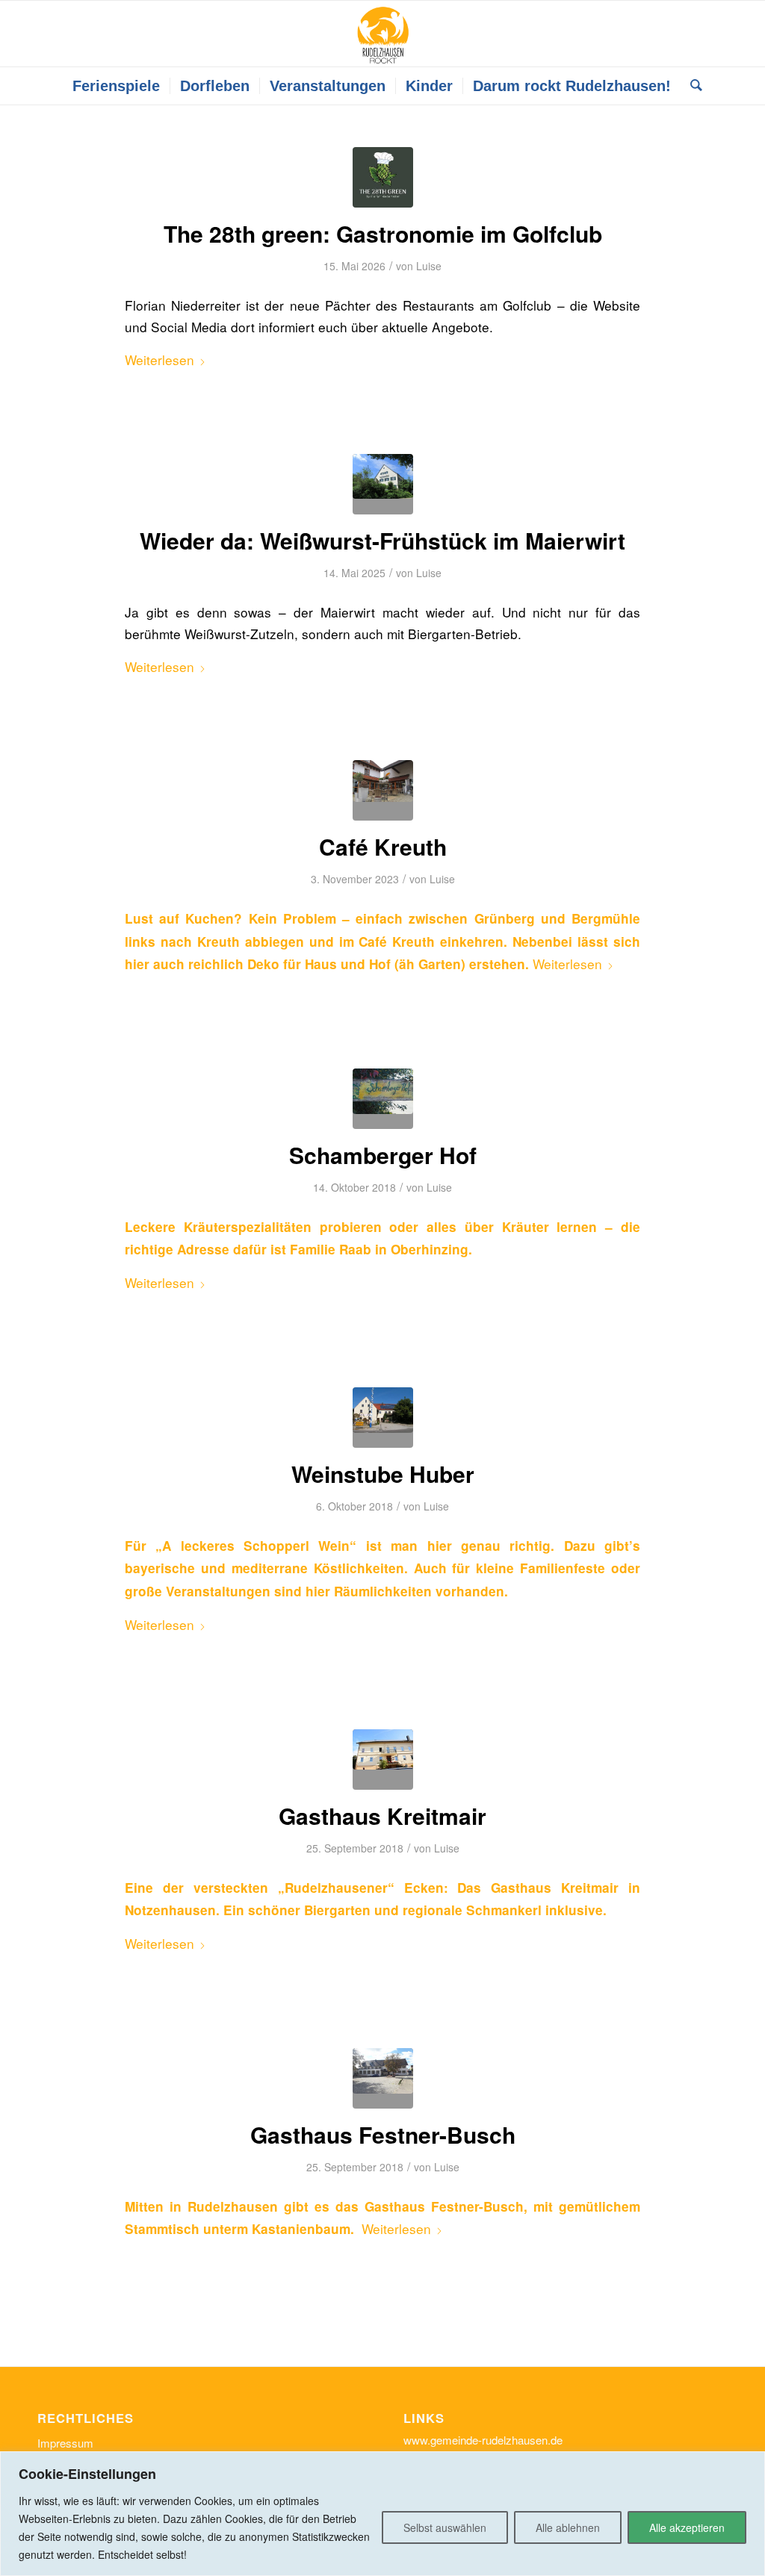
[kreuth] (383, 790)
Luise (429, 266)
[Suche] (691, 86)
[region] (382, 2514)
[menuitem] (116, 86)
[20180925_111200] (383, 2078)
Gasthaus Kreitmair (382, 1816)
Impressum (65, 2443)
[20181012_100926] (383, 1099)
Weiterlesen (159, 360)
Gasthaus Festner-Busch (383, 2134)
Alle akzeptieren (687, 2527)
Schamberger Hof (383, 1155)
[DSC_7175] (383, 1760)
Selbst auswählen (445, 2527)
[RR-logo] (382, 34)
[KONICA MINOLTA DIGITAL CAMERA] (383, 1418)
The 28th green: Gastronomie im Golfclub (383, 233)
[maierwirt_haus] (383, 484)
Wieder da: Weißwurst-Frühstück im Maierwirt (382, 540)
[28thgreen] (383, 177)
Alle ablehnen (568, 2527)
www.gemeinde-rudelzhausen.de (483, 2440)
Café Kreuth (383, 846)
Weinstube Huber (383, 1474)
